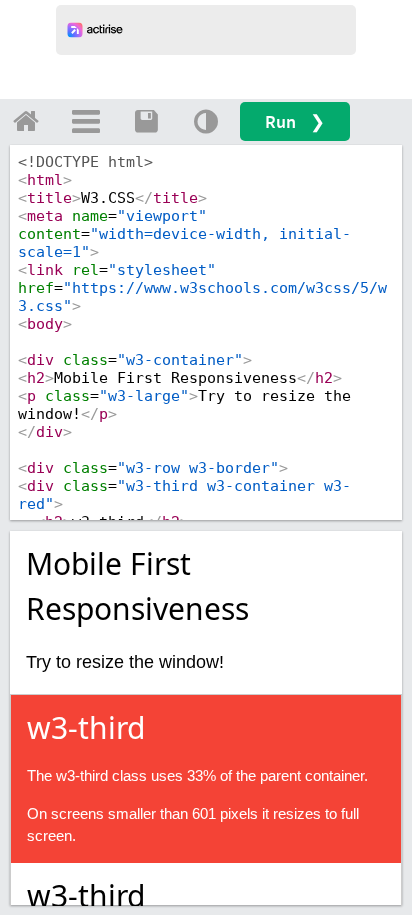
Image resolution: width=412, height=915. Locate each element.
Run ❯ (295, 121)
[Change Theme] (206, 121)
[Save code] (146, 121)
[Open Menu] (86, 121)
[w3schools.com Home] (26, 121)
